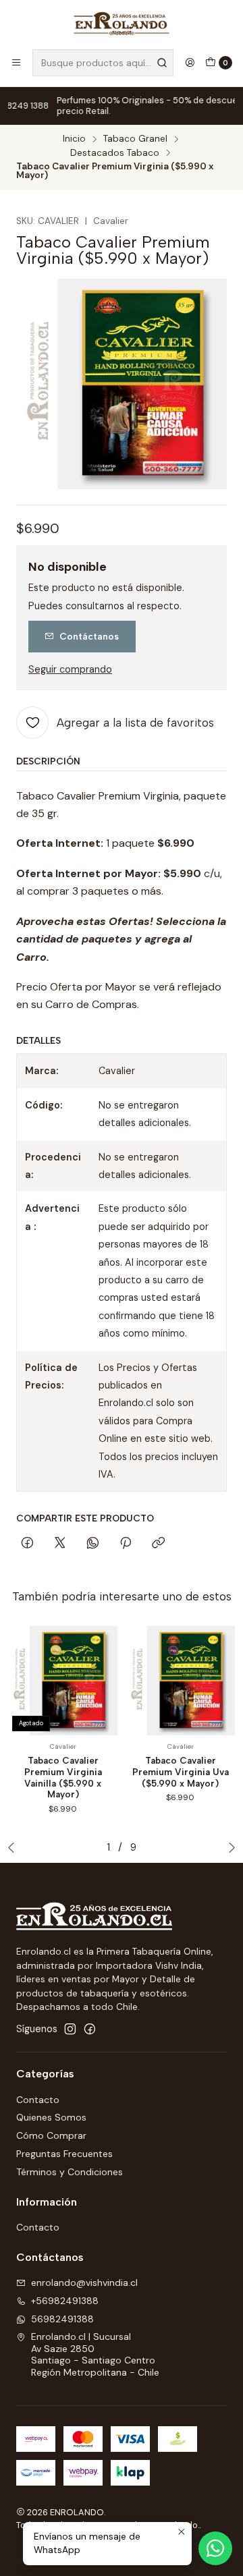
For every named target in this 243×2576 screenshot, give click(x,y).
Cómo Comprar (51, 2135)
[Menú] (16, 63)
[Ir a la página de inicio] (122, 24)
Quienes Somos (51, 2117)
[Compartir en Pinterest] (126, 1544)
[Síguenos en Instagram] (70, 2029)
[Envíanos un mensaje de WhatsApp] (215, 2548)
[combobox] (103, 63)
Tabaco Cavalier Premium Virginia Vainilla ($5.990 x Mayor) (63, 1777)
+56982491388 (65, 2301)
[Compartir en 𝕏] (60, 1544)
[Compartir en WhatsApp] (93, 1544)
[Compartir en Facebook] (27, 1544)
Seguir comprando (70, 669)
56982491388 (62, 2319)
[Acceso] (190, 63)
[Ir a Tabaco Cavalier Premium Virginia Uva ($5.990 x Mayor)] (180, 1681)
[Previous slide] (14, 1847)
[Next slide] (229, 1847)
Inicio (74, 139)
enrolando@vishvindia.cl (84, 2283)
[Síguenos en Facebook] (90, 2029)
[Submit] (162, 63)
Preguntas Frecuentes (64, 2154)
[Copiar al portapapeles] (158, 1544)
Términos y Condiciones (70, 2172)
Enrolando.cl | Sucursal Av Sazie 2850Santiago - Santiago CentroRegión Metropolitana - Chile (95, 2354)
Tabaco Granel (135, 139)
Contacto (38, 2100)
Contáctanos (89, 636)
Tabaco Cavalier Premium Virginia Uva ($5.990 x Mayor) (181, 1772)
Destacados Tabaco (115, 153)
